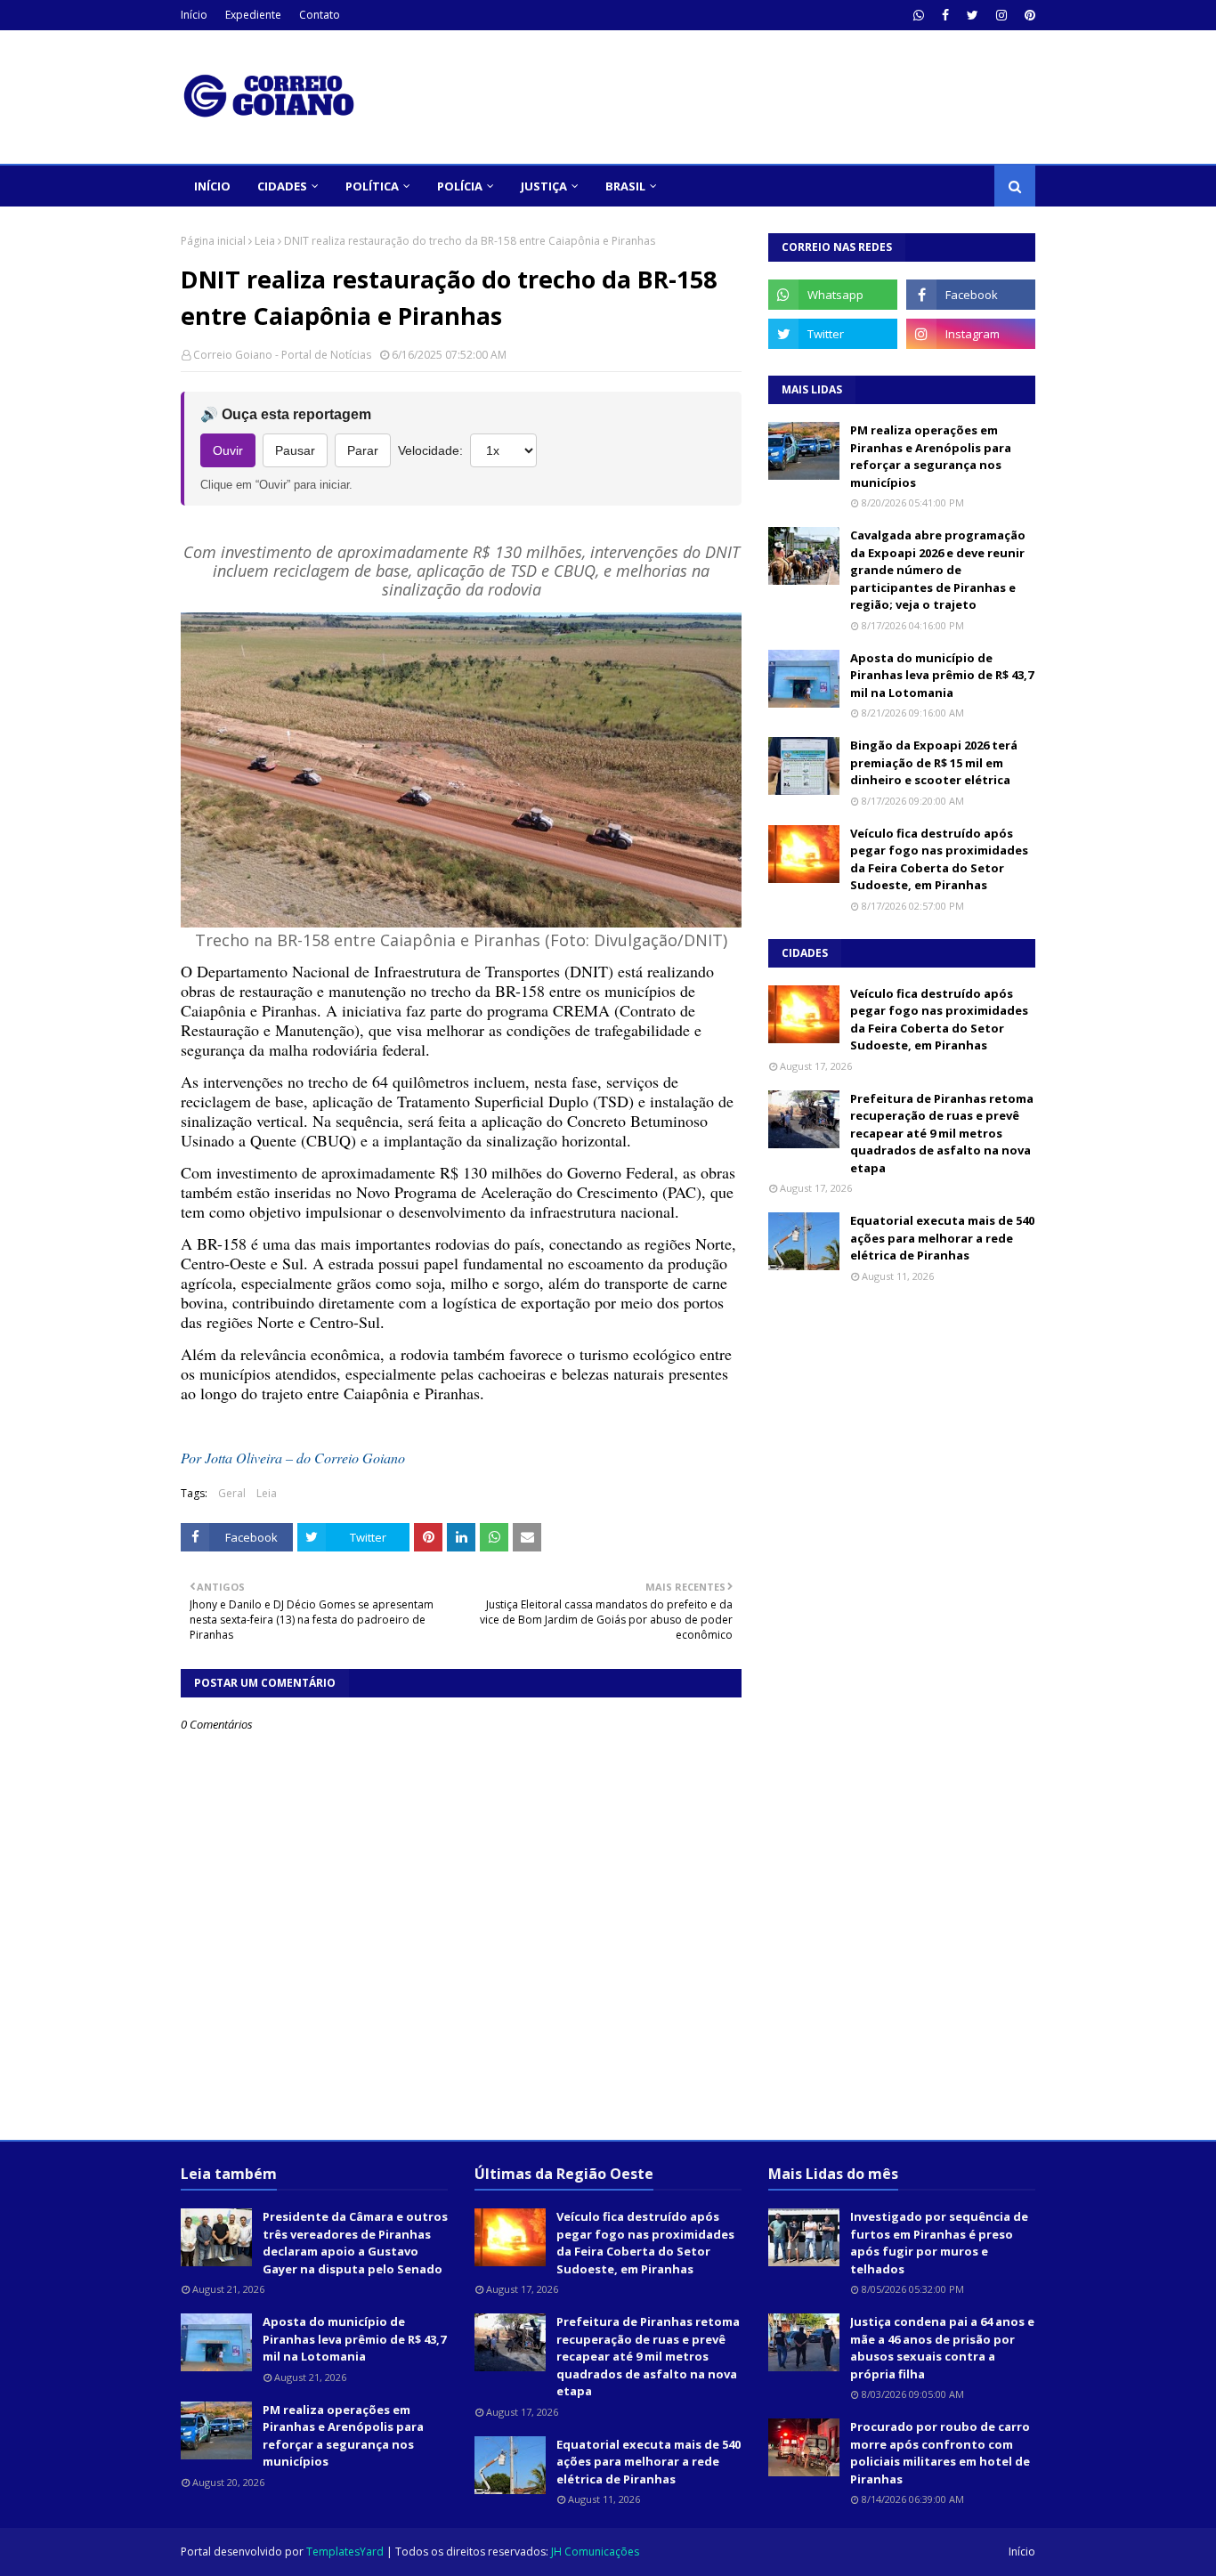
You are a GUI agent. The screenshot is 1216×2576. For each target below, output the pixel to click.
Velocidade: (430, 450)
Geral (232, 1493)
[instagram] (1001, 15)
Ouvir (228, 450)
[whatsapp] (919, 15)
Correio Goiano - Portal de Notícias (282, 355)
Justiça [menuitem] (544, 186)
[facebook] (945, 15)
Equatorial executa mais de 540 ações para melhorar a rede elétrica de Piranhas (942, 1238)
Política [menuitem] (372, 186)
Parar (363, 450)
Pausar (295, 450)
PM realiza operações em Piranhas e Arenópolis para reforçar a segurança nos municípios (931, 456)
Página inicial (213, 241)
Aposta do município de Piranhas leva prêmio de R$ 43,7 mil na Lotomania (942, 675)
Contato (320, 15)
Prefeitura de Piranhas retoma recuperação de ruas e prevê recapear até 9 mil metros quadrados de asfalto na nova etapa (942, 1133)
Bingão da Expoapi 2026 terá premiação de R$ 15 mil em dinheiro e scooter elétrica (934, 762)
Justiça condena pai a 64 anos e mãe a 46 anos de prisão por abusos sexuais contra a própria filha (942, 2348)
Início (194, 15)
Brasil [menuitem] (625, 186)
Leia (265, 241)
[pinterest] (1028, 15)
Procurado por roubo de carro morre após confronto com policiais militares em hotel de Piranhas (940, 2453)
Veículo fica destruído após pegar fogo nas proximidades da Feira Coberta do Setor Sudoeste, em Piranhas (939, 859)
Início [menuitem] (212, 186)
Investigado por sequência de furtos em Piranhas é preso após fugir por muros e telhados (939, 2243)
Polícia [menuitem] (460, 186)
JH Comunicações (595, 2552)
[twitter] (973, 15)
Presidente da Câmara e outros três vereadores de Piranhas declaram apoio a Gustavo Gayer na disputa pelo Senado (355, 2243)
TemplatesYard (345, 2552)
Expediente (253, 15)
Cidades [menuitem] (282, 186)
